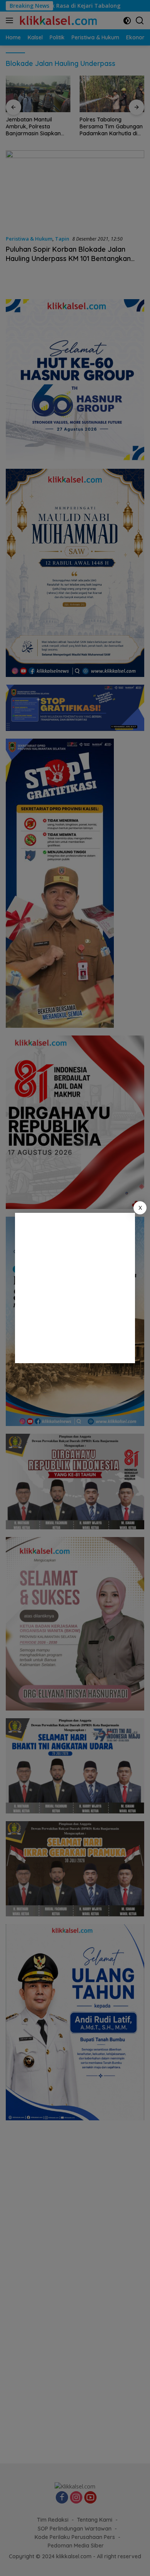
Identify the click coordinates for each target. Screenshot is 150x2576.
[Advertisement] (75, 1288)
